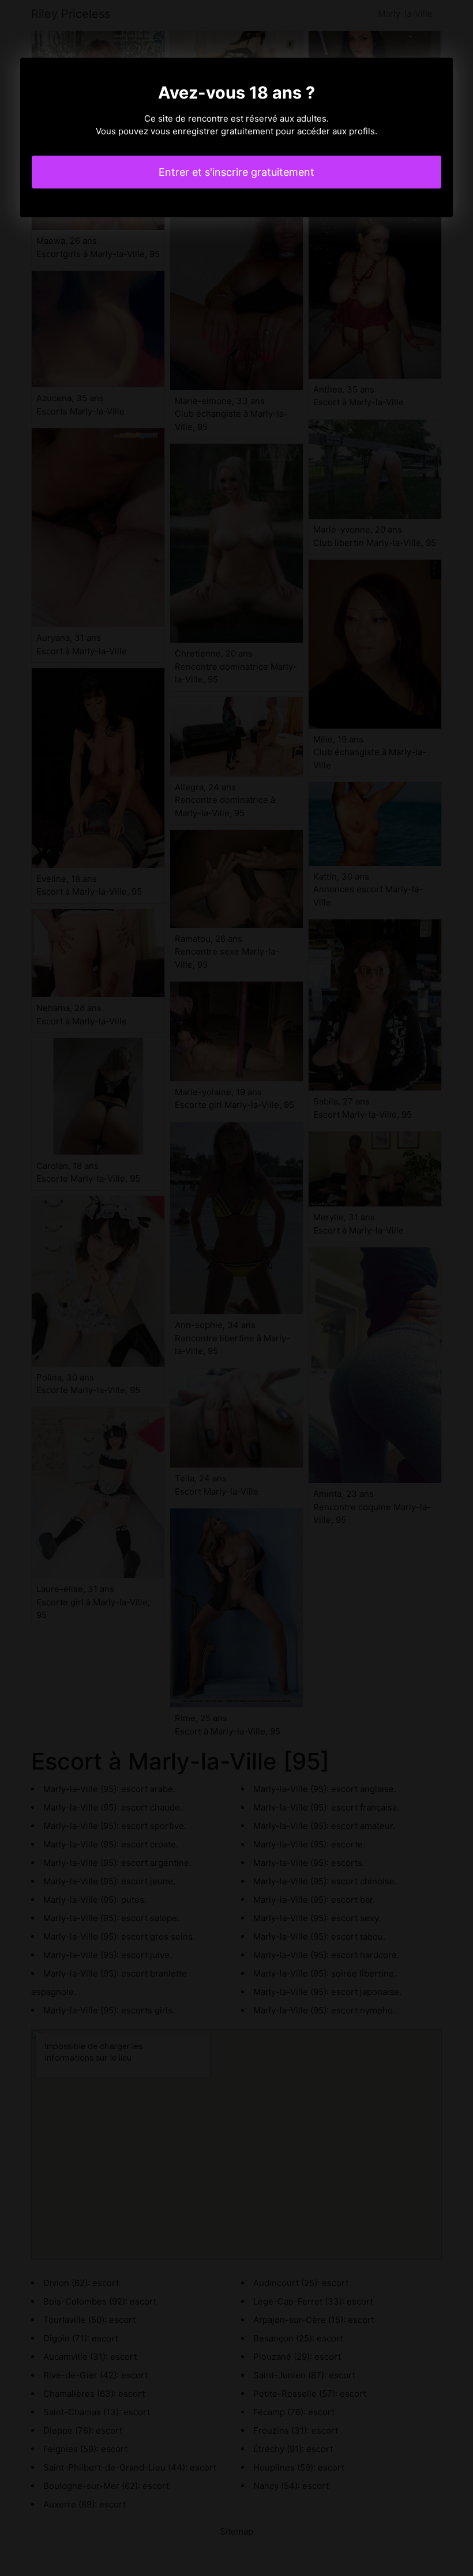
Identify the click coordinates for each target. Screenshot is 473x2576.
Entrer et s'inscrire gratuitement (236, 172)
